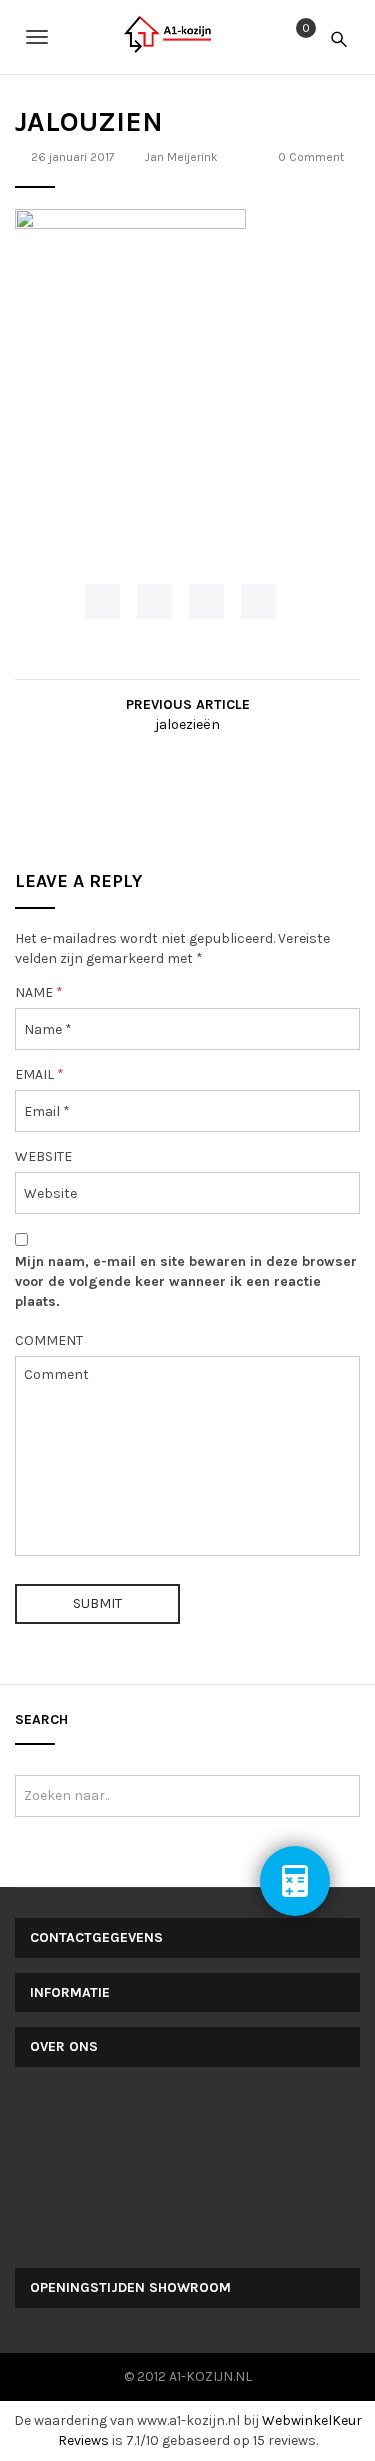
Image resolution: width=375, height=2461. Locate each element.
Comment (49, 1340)
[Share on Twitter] (154, 601)
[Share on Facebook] (102, 601)
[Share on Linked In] (258, 601)
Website (43, 1156)
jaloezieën (187, 724)
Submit (97, 1603)
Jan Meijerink (181, 157)
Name (39, 992)
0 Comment (311, 157)
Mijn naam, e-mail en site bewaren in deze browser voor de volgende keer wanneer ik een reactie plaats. (186, 1281)
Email (39, 1074)
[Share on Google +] (206, 601)
